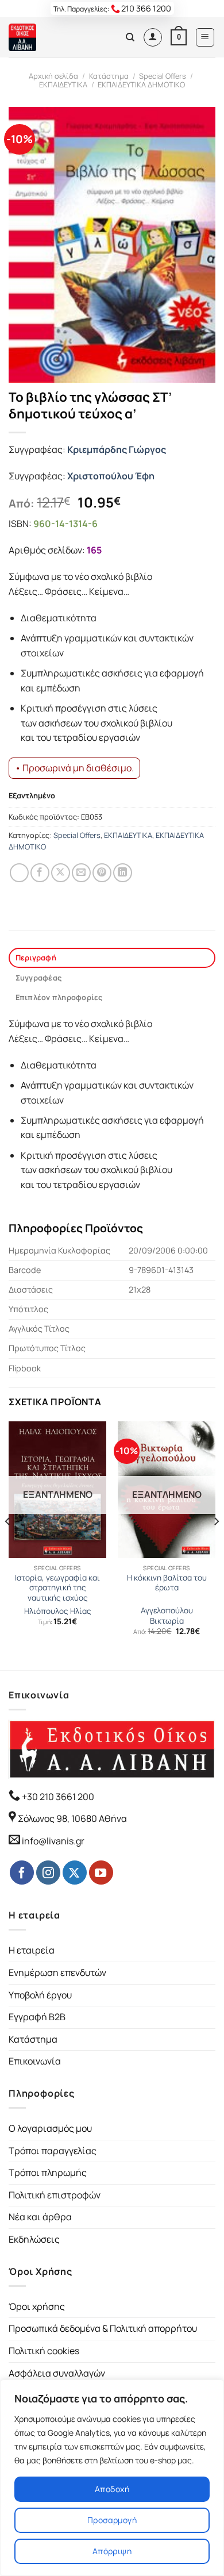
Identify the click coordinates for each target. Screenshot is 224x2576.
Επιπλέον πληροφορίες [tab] (59, 997)
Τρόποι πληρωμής (48, 2173)
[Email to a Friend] (81, 873)
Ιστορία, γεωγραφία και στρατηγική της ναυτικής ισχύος (57, 1588)
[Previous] (8, 1545)
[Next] (216, 1545)
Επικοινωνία (35, 2061)
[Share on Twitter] (61, 873)
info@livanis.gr (53, 1841)
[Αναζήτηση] (130, 37)
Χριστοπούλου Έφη (111, 476)
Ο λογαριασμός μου (50, 2128)
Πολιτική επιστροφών (55, 2195)
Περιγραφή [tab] (36, 958)
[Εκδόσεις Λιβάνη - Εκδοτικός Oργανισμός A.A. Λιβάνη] (47, 37)
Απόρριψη (112, 2551)
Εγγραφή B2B (37, 2017)
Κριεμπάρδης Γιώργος (117, 449)
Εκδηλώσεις (34, 2239)
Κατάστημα (109, 76)
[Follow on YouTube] (101, 1873)
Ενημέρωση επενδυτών (57, 1973)
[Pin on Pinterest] (102, 873)
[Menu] (205, 37)
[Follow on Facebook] (22, 1873)
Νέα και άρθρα (40, 2217)
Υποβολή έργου (40, 1995)
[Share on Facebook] (40, 873)
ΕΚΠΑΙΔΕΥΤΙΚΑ (63, 84)
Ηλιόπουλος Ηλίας (58, 1611)
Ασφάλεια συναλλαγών (57, 2373)
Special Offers (163, 76)
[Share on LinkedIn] (123, 873)
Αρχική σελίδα (53, 76)
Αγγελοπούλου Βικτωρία (167, 1616)
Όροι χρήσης (37, 2306)
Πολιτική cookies (44, 2351)
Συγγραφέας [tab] (39, 978)
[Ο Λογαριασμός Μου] (153, 37)
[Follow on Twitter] (75, 1873)
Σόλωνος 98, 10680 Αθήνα (72, 1818)
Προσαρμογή (112, 2520)
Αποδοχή (112, 2489)
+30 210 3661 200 (57, 1797)
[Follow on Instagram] (48, 1873)
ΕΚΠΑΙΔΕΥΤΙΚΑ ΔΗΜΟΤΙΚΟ (141, 84)
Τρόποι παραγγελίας (53, 2151)
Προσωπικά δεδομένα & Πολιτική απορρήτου (103, 2328)
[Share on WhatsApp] (19, 873)
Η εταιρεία (32, 1950)
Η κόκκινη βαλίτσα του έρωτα (167, 1583)
